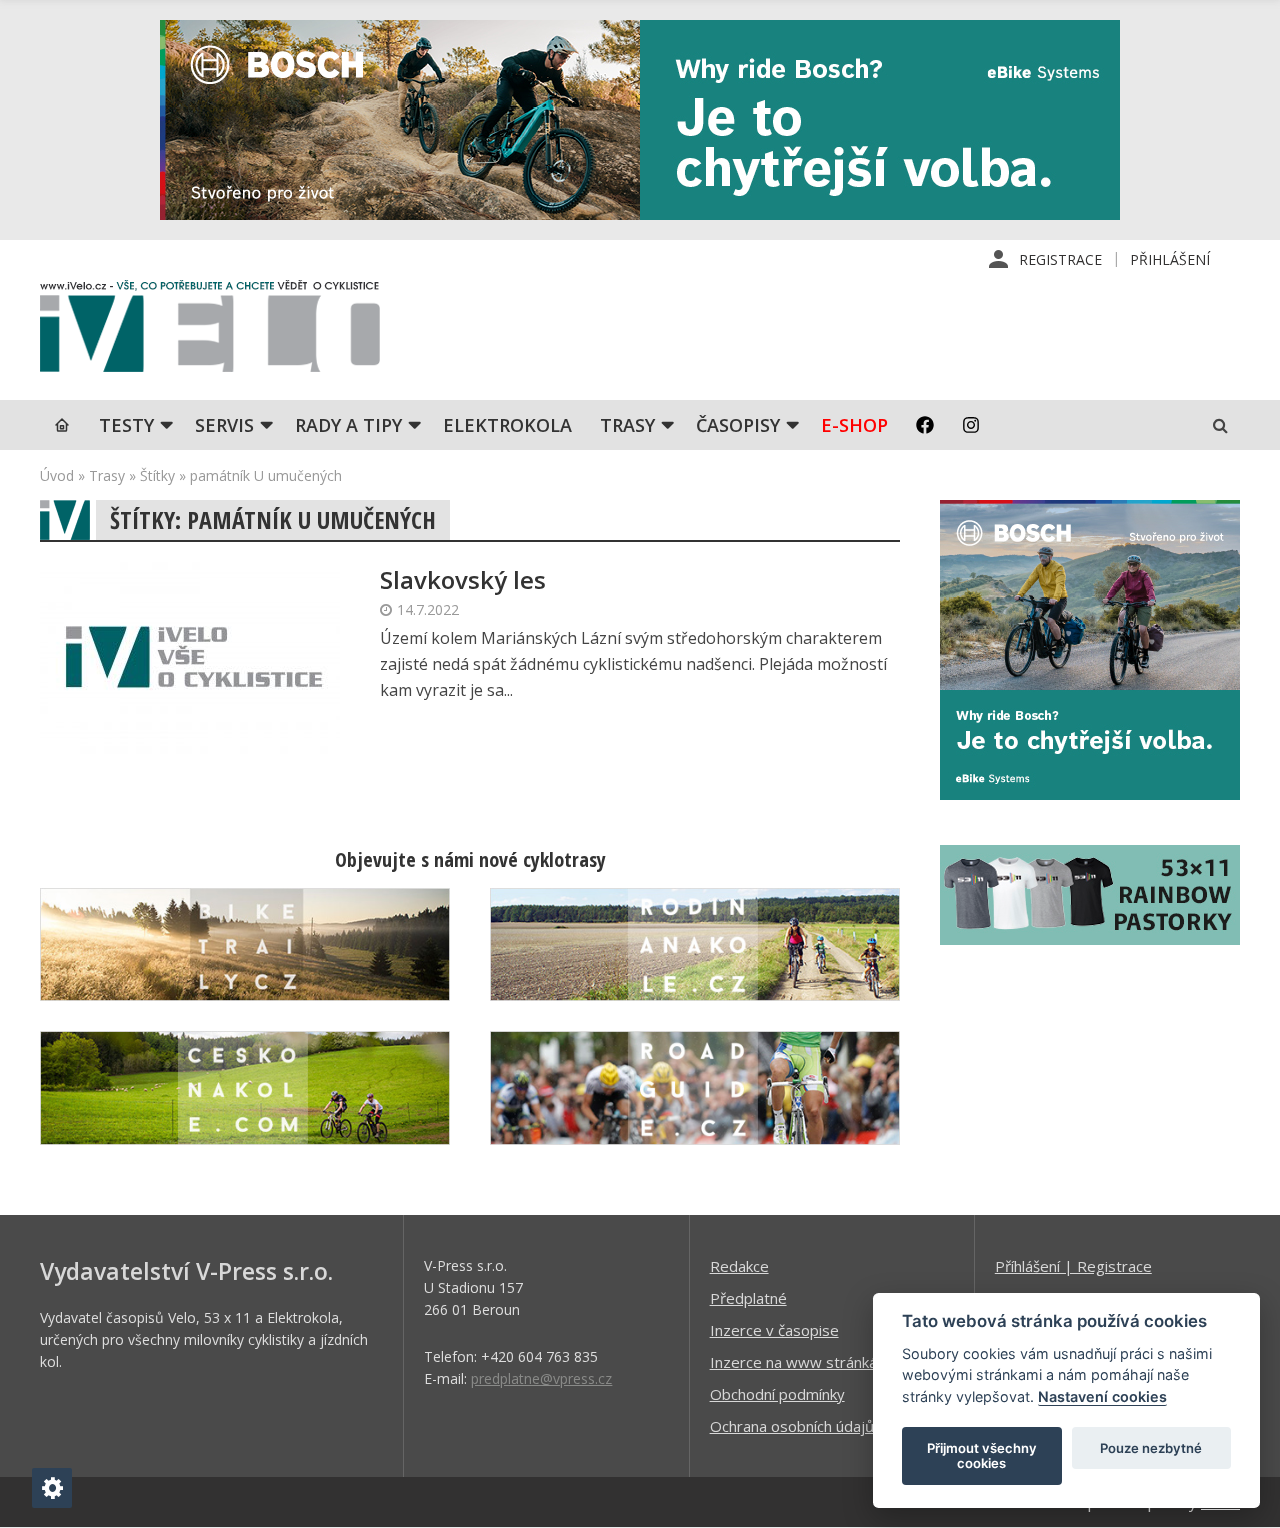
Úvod (57, 475)
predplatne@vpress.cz (541, 1378)
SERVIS (224, 425)
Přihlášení (1170, 259)
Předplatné (748, 1298)
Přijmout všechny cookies (982, 1456)
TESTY (126, 425)
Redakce (739, 1266)
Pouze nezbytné (1151, 1448)
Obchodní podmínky (777, 1394)
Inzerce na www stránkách (801, 1362)
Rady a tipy (348, 425)
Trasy (627, 425)
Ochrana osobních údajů (792, 1426)
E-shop (854, 425)
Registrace (1060, 259)
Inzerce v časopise (774, 1330)
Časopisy (738, 425)
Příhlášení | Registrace (1073, 1266)
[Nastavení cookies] (52, 1488)
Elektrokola (507, 425)
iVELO (210, 331)
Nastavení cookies (1102, 1396)
